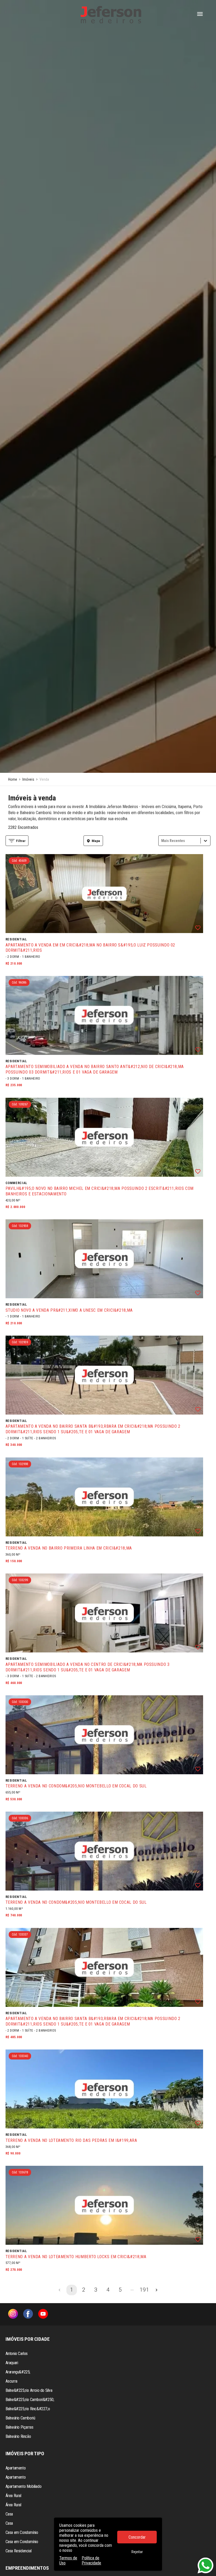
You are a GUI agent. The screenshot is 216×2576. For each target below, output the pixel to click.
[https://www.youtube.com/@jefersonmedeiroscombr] (43, 2314)
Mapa (96, 841)
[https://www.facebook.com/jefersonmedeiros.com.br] (28, 2314)
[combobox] (162, 841)
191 (144, 2290)
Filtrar (21, 841)
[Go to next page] (156, 2290)
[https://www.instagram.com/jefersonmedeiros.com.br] (13, 2314)
